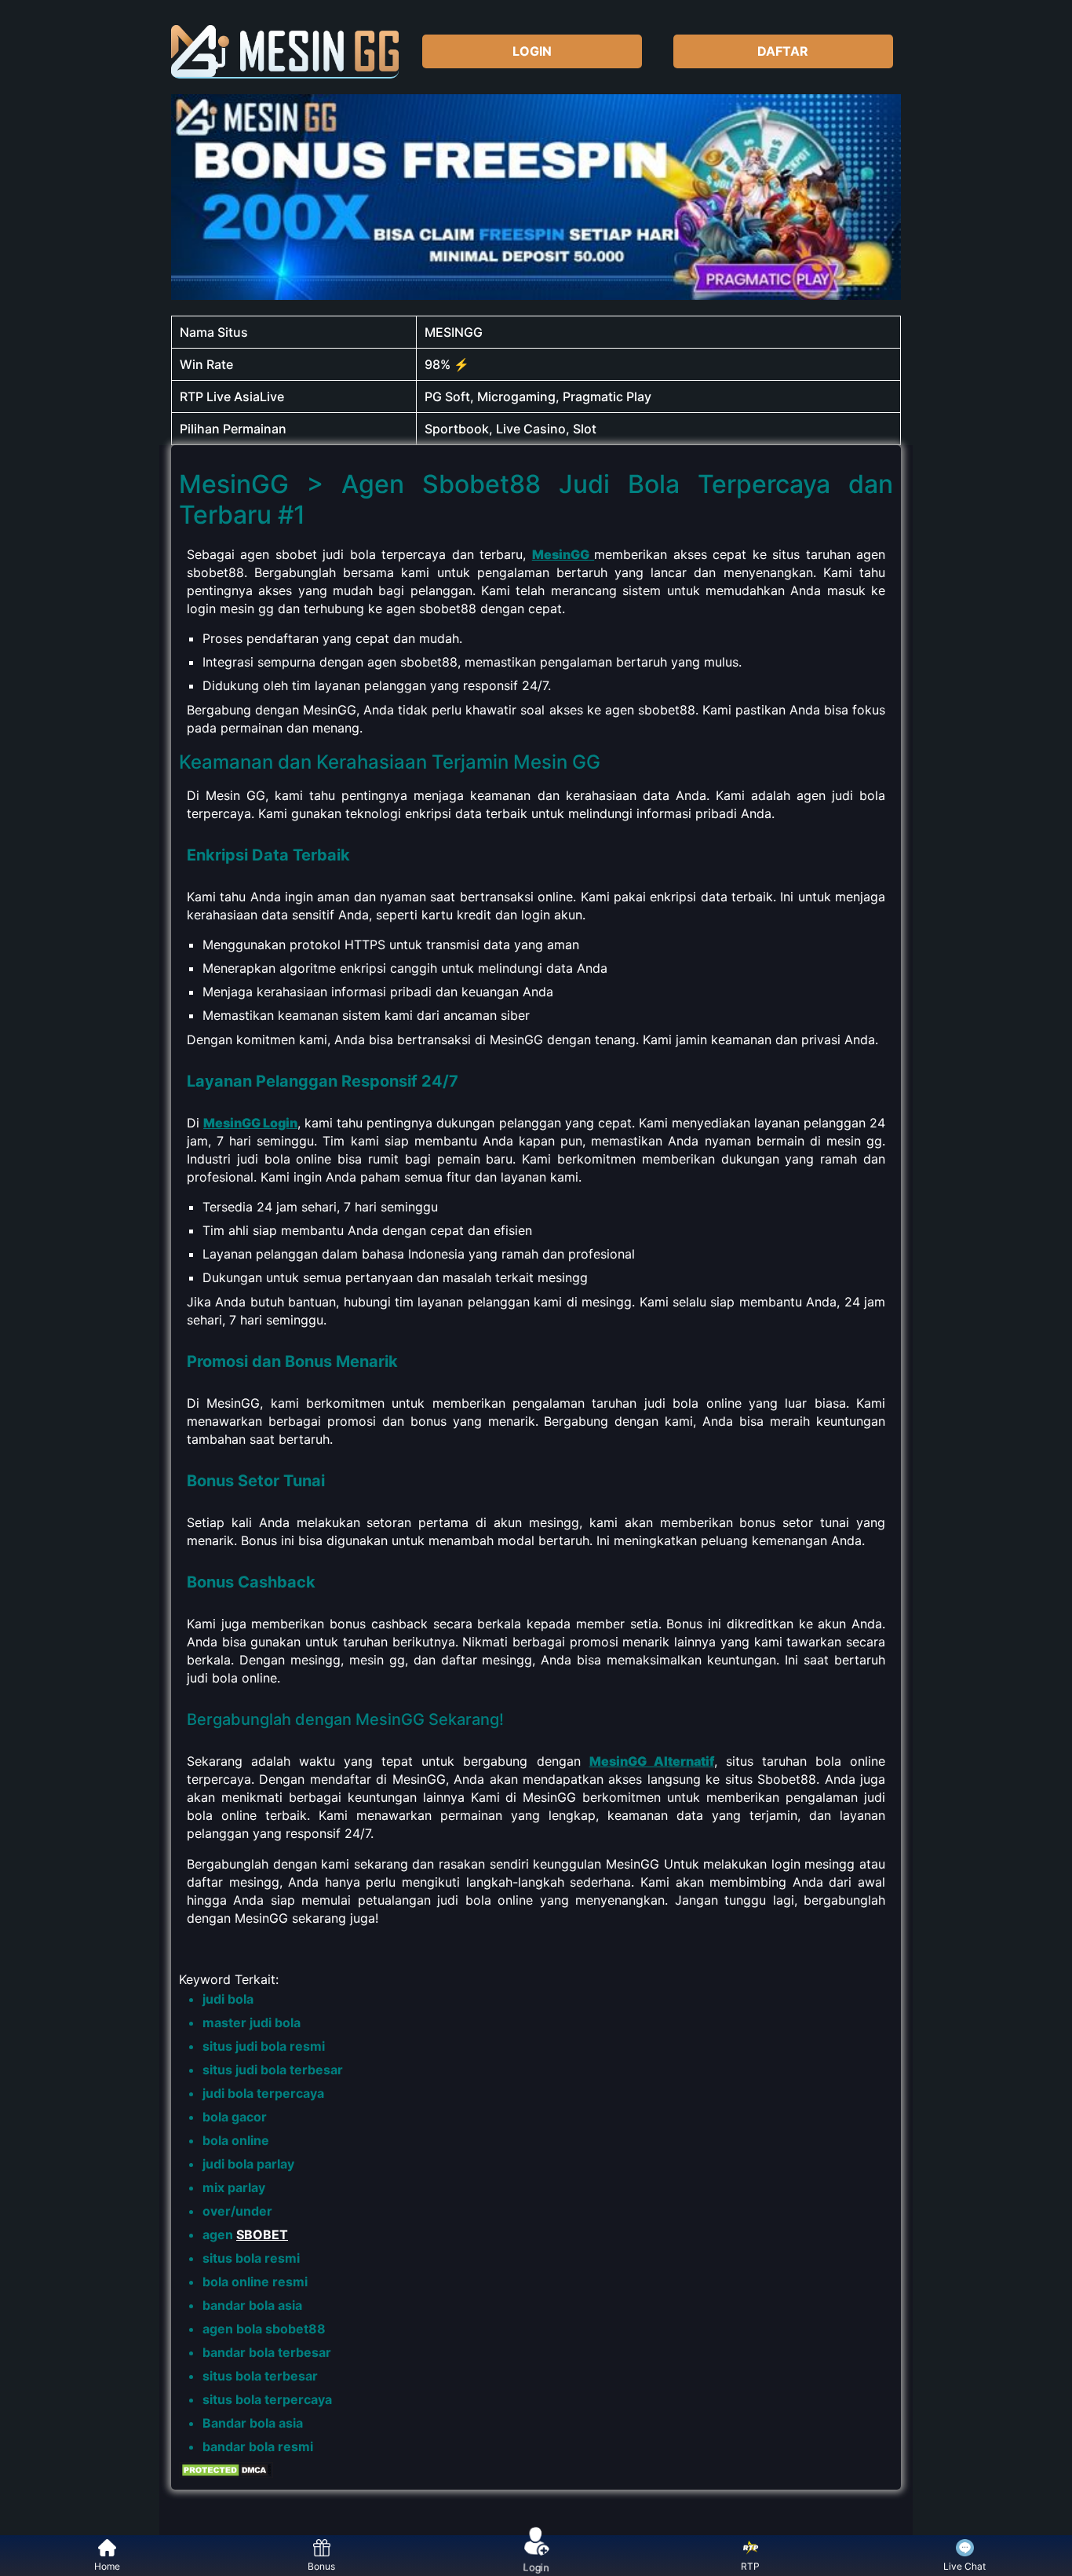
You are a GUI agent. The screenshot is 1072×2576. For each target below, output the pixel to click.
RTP (750, 2566)
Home (107, 2566)
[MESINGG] (285, 51)
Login (536, 2566)
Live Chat (964, 2566)
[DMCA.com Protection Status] (226, 2474)
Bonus (321, 2566)
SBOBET (262, 2234)
